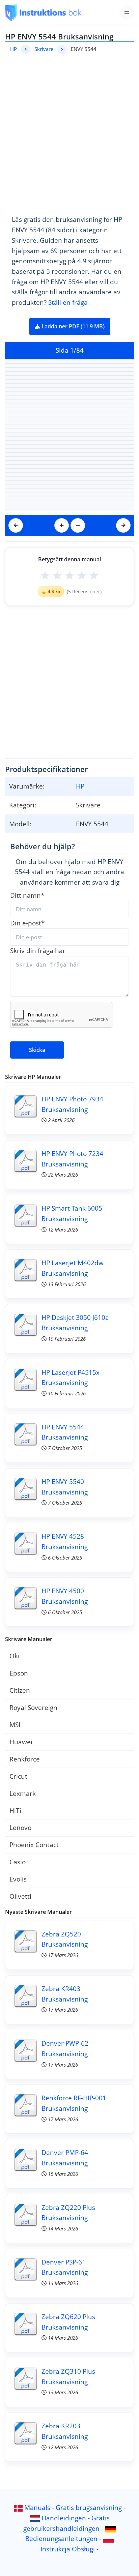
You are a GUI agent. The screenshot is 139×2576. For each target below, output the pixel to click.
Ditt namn (27, 895)
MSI (15, 1725)
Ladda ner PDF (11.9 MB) (72, 326)
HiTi (15, 1811)
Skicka (37, 1050)
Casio (18, 1862)
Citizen (20, 1690)
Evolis (18, 1879)
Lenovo (20, 1827)
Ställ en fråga (68, 302)
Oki (15, 1656)
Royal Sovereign (33, 1707)
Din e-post (27, 923)
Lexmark (23, 1793)
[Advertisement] (69, 127)
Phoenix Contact (34, 1845)
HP (13, 49)
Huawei (21, 1742)
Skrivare (44, 49)
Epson (19, 1673)
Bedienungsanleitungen (61, 2538)
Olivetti (20, 1896)
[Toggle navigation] (127, 13)
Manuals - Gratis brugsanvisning (73, 2507)
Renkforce (25, 1759)
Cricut (18, 1776)
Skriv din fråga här (38, 951)
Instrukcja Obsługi (68, 2549)
